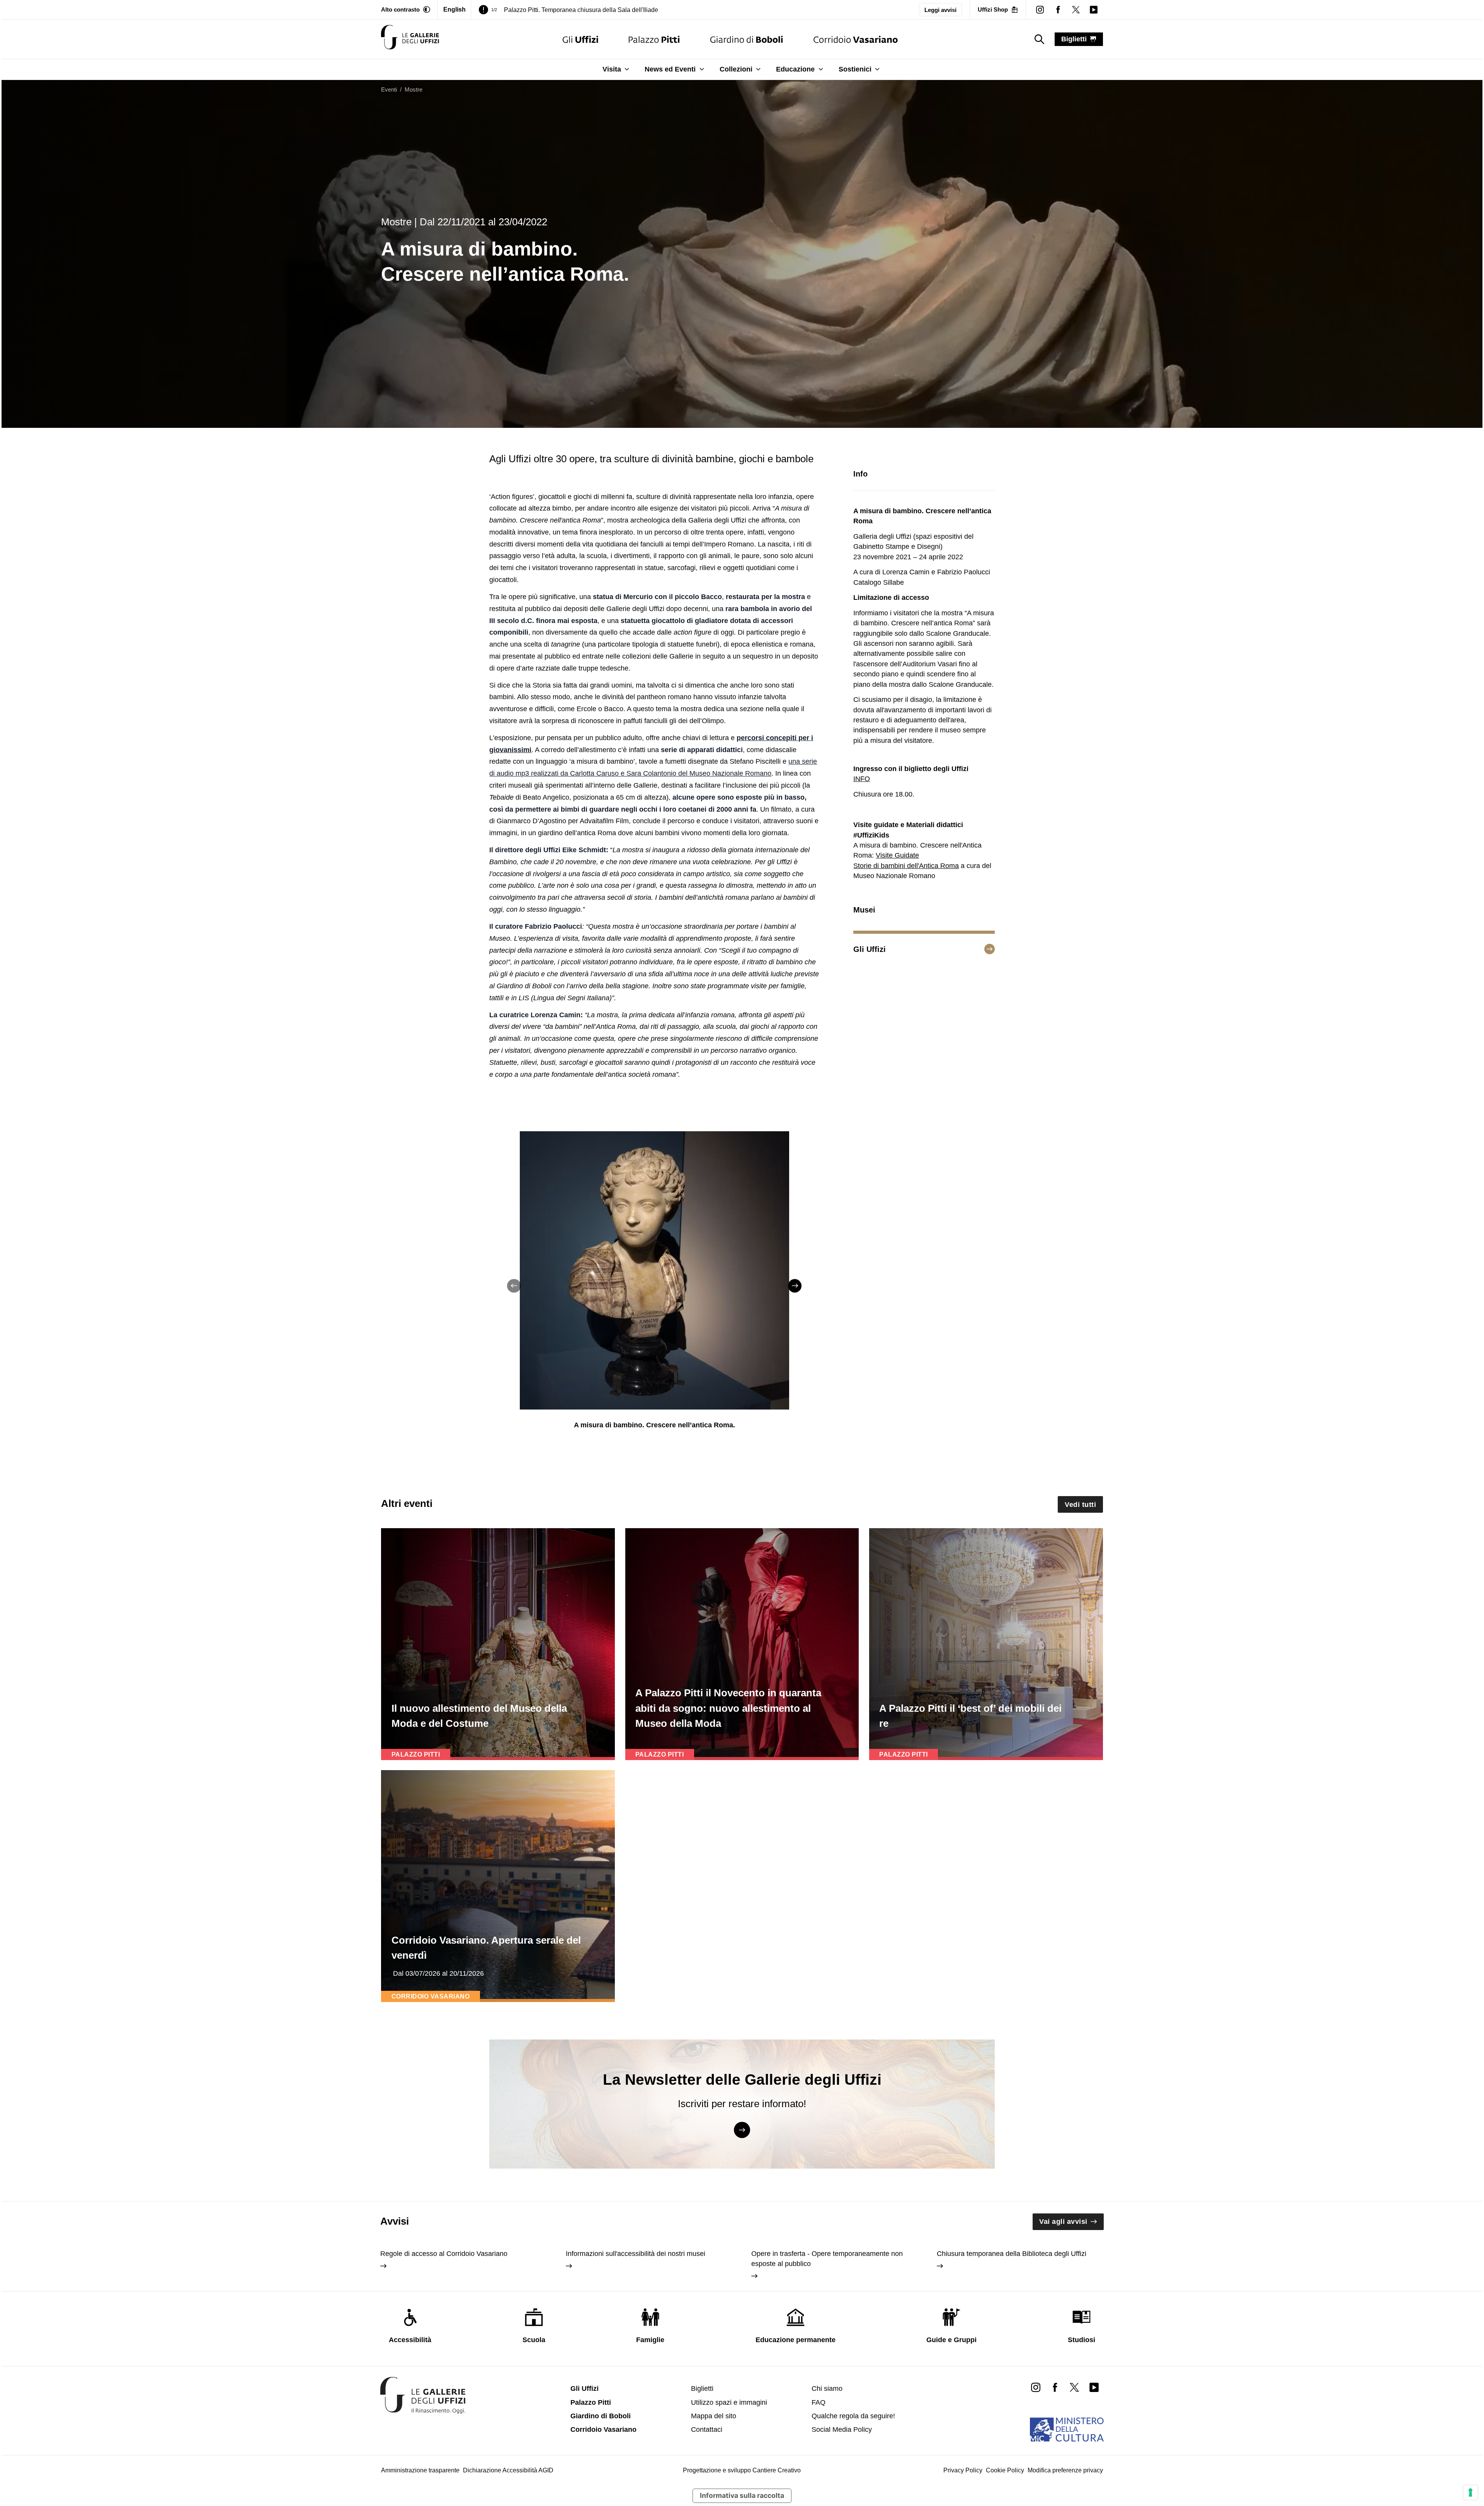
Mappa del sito (714, 2416)
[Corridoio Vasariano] (855, 39)
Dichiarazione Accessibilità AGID (508, 2470)
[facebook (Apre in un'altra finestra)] (1058, 10)
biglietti (1074, 39)
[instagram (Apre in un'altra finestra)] (1040, 10)
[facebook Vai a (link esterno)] (1055, 2387)
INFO (862, 779)
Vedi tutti (1080, 1505)
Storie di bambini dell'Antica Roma (906, 866)
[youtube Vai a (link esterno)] (1094, 2387)
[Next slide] (795, 1286)
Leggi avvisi (940, 10)
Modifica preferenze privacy (1065, 2470)
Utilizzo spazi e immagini (729, 2402)
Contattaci (707, 2429)
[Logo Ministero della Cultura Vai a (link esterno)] (1067, 2429)
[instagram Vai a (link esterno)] (1036, 2387)
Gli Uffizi (585, 2389)
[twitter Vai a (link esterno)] (1074, 2387)
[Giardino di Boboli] (747, 39)
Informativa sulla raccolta (742, 2495)
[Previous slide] (514, 1286)
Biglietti (702, 2389)
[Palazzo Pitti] (654, 39)
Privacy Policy (963, 2470)
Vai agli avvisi (1063, 2222)
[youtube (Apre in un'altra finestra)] (1094, 10)
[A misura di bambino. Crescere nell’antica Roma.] (410, 39)
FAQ (819, 2402)
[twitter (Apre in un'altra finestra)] (1076, 10)
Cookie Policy (1005, 2470)
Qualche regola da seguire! (853, 2416)
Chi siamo (827, 2389)
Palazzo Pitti (591, 2402)
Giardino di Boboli (601, 2416)
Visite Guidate (897, 855)
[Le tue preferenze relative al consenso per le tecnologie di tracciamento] (1470, 2492)
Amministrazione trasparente (420, 2470)
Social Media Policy (842, 2429)
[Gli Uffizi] (580, 39)
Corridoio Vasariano (603, 2429)
